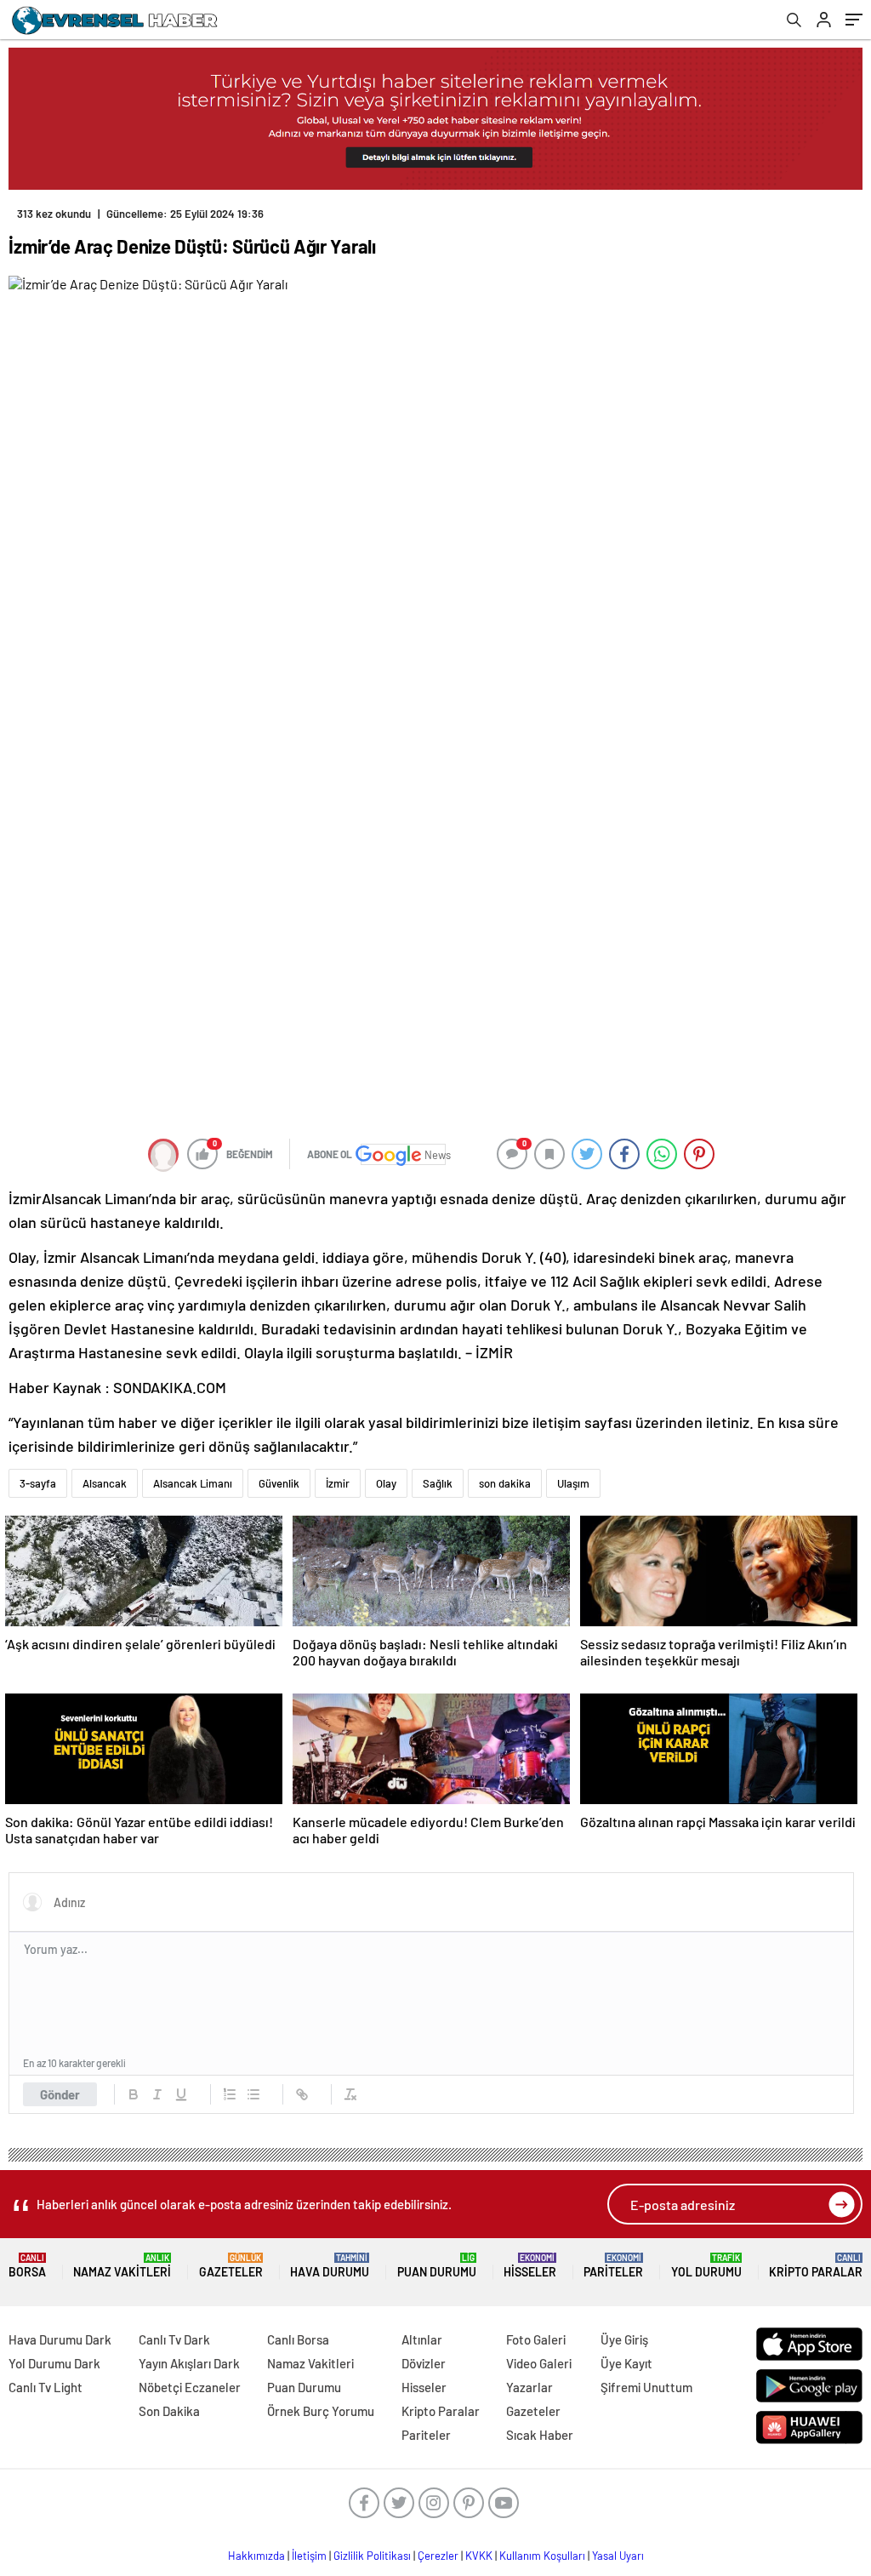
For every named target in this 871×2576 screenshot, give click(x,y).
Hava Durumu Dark (60, 2339)
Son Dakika (169, 2411)
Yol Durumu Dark (54, 2363)
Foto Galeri (536, 2339)
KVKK (479, 2556)
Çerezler (438, 2556)
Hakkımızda (256, 2556)
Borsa (27, 2266)
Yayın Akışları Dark (189, 2363)
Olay (386, 1483)
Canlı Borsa (298, 2339)
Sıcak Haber (540, 2435)
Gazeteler (231, 2266)
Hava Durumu (330, 2266)
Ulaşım (573, 1483)
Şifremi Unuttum (646, 2387)
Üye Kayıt (626, 2363)
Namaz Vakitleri (122, 2266)
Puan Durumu (437, 2266)
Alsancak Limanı (193, 1483)
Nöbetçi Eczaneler (190, 2387)
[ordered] (230, 2094)
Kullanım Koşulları (542, 2556)
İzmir (338, 1483)
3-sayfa (38, 1483)
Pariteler (613, 2266)
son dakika (505, 1483)
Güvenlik (279, 1483)
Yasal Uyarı (618, 2556)
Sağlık (438, 1483)
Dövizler (424, 2363)
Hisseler (530, 2266)
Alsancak (105, 1483)
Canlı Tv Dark (174, 2339)
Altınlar (422, 2339)
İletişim (309, 2556)
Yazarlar (529, 2387)
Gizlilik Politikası (372, 2556)
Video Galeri (539, 2363)
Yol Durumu (706, 2266)
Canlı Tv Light (46, 2387)
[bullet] (253, 2094)
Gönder (60, 2094)
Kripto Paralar (816, 2266)
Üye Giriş (624, 2339)
